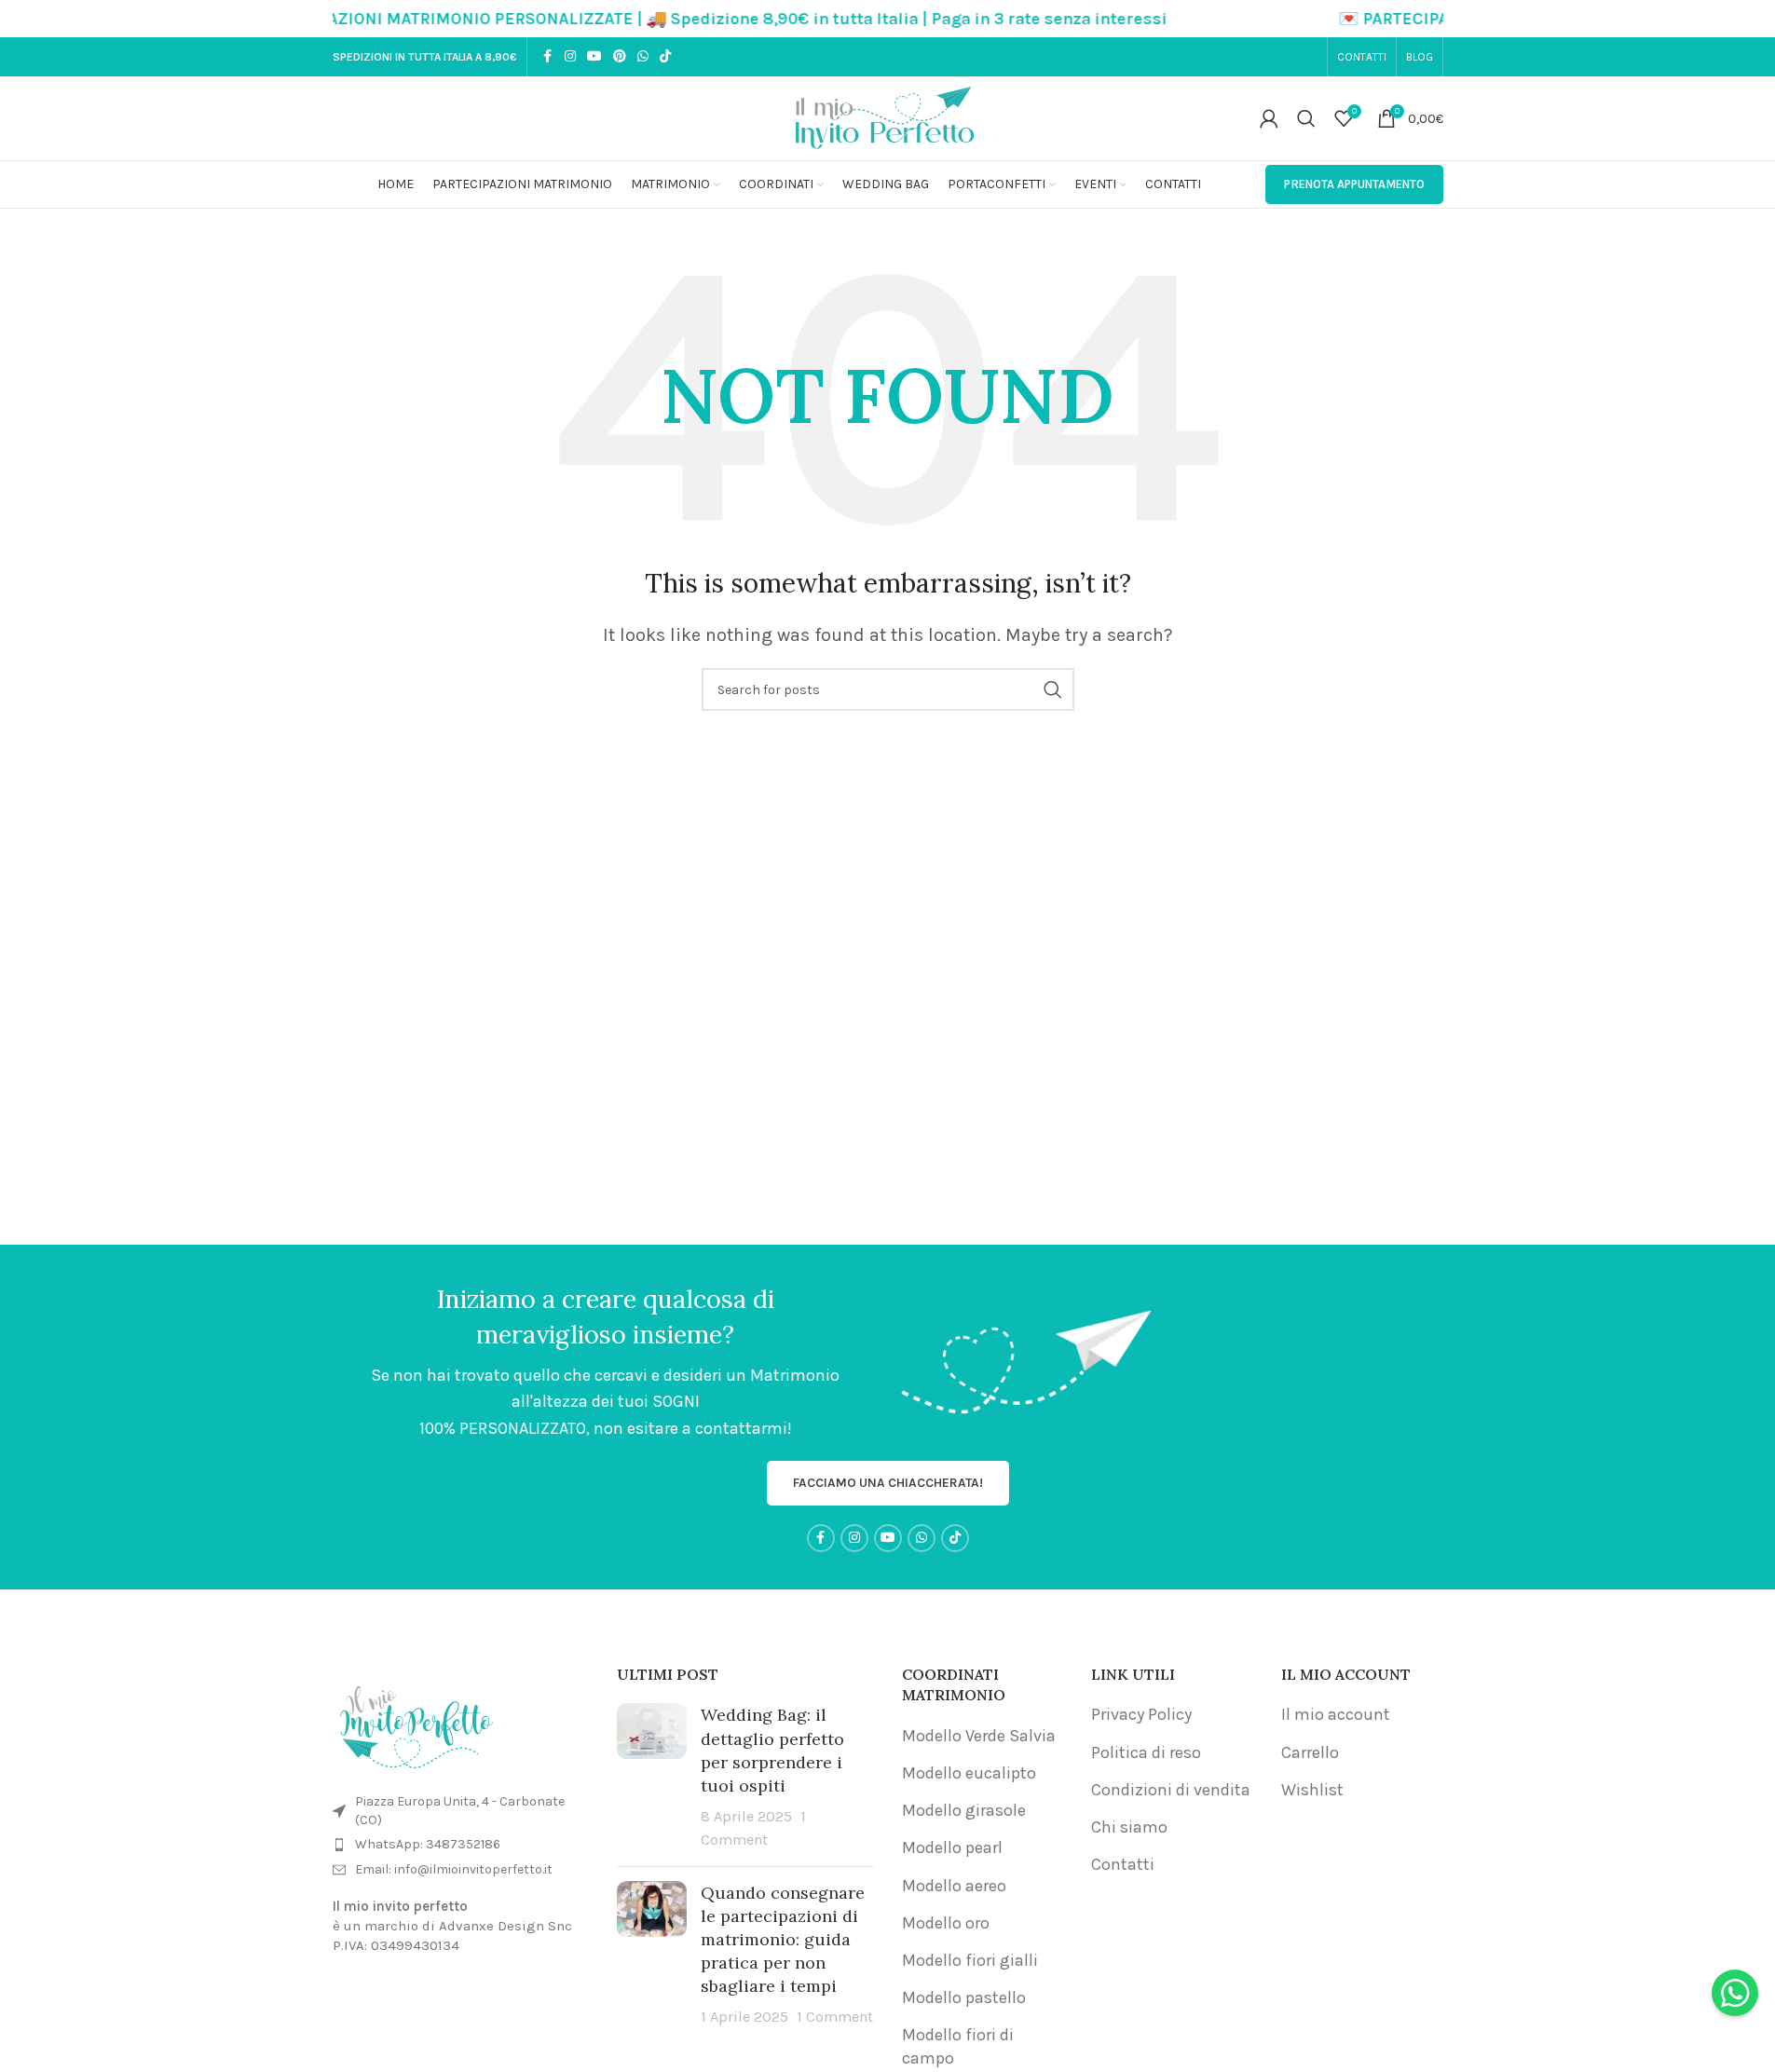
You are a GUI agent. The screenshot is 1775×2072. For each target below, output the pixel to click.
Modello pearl (952, 1847)
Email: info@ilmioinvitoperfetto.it (454, 1869)
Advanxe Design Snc (505, 1926)
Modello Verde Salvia (979, 1736)
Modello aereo (954, 1886)
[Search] (1306, 118)
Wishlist (1312, 1790)
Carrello (1310, 1752)
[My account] (1269, 118)
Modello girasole (964, 1810)
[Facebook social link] (548, 57)
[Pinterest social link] (620, 57)
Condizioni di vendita (1171, 1790)
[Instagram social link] (570, 57)
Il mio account (1336, 1714)
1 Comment (835, 2017)
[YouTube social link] (594, 57)
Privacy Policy (1141, 1714)
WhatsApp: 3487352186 (428, 1844)
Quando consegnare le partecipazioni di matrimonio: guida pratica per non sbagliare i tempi (783, 1940)
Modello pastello (964, 1997)
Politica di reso (1146, 1752)
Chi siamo (1129, 1827)
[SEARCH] (1053, 689)
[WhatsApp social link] (643, 57)
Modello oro (946, 1923)
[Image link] (416, 1722)
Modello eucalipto (969, 1773)
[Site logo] (888, 116)
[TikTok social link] (665, 57)
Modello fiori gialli (970, 1960)
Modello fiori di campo (958, 2046)
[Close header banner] (1752, 19)
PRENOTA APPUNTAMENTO (1354, 184)
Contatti (1123, 1864)
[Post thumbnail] (652, 1777)
